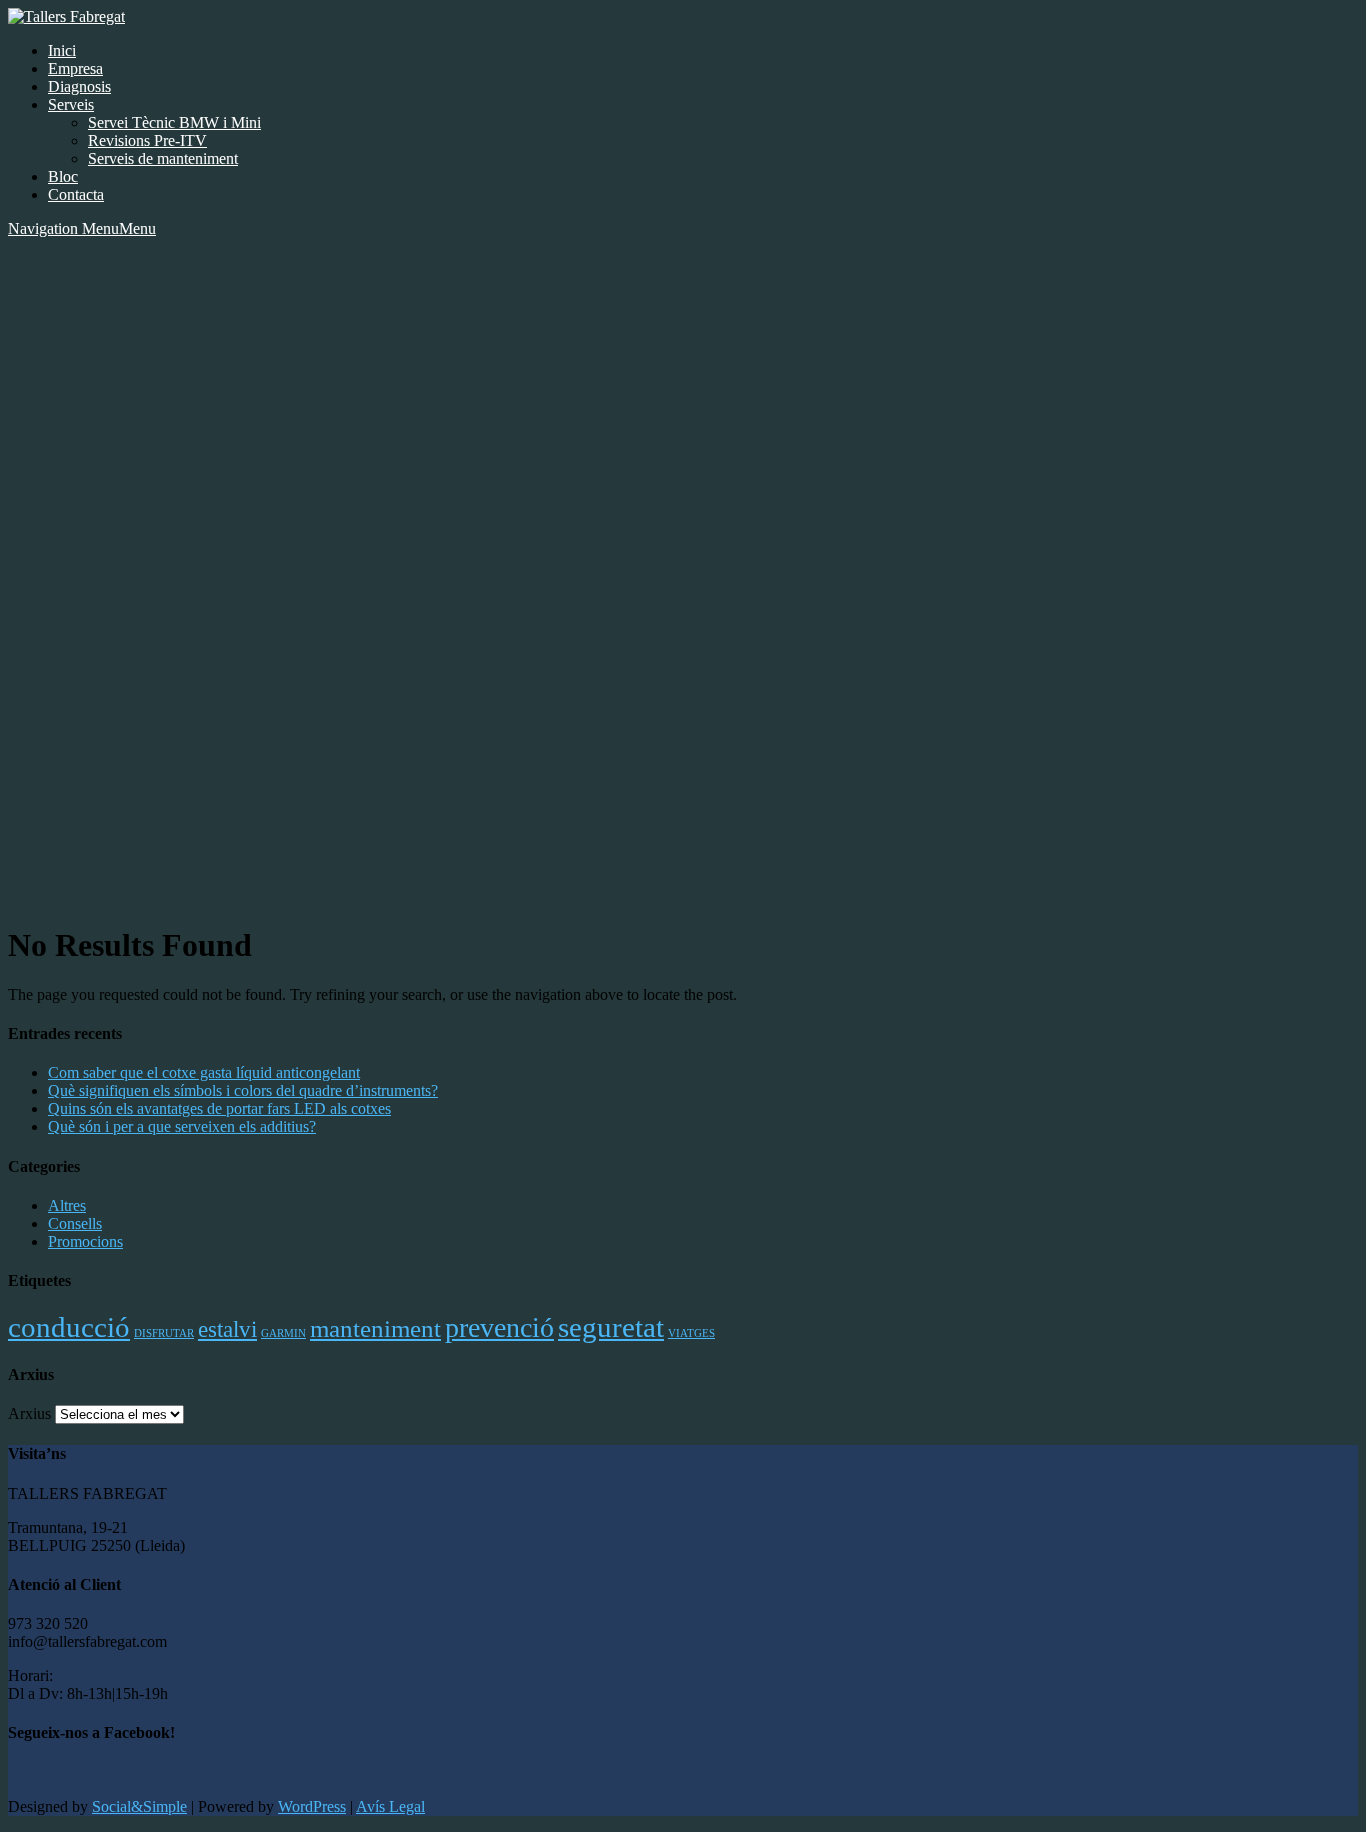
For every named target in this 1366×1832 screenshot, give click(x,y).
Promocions (85, 1241)
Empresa (75, 68)
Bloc (63, 176)
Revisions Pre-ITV (147, 140)
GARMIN (283, 1333)
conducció (69, 1327)
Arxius (29, 1413)
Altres (67, 1205)
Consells (75, 1223)
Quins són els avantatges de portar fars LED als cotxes (219, 1108)
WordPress (312, 1806)
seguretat (611, 1327)
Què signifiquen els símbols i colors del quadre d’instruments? (243, 1090)
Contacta (76, 194)
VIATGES (691, 1333)
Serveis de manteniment (163, 158)
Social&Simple (139, 1806)
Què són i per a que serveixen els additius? (182, 1126)
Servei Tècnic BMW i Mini (174, 122)
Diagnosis (79, 86)
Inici (62, 50)
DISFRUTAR (164, 1333)
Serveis (71, 104)
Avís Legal (390, 1806)
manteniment (375, 1328)
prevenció (499, 1327)
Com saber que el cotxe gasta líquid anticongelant (204, 1072)
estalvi (227, 1329)
